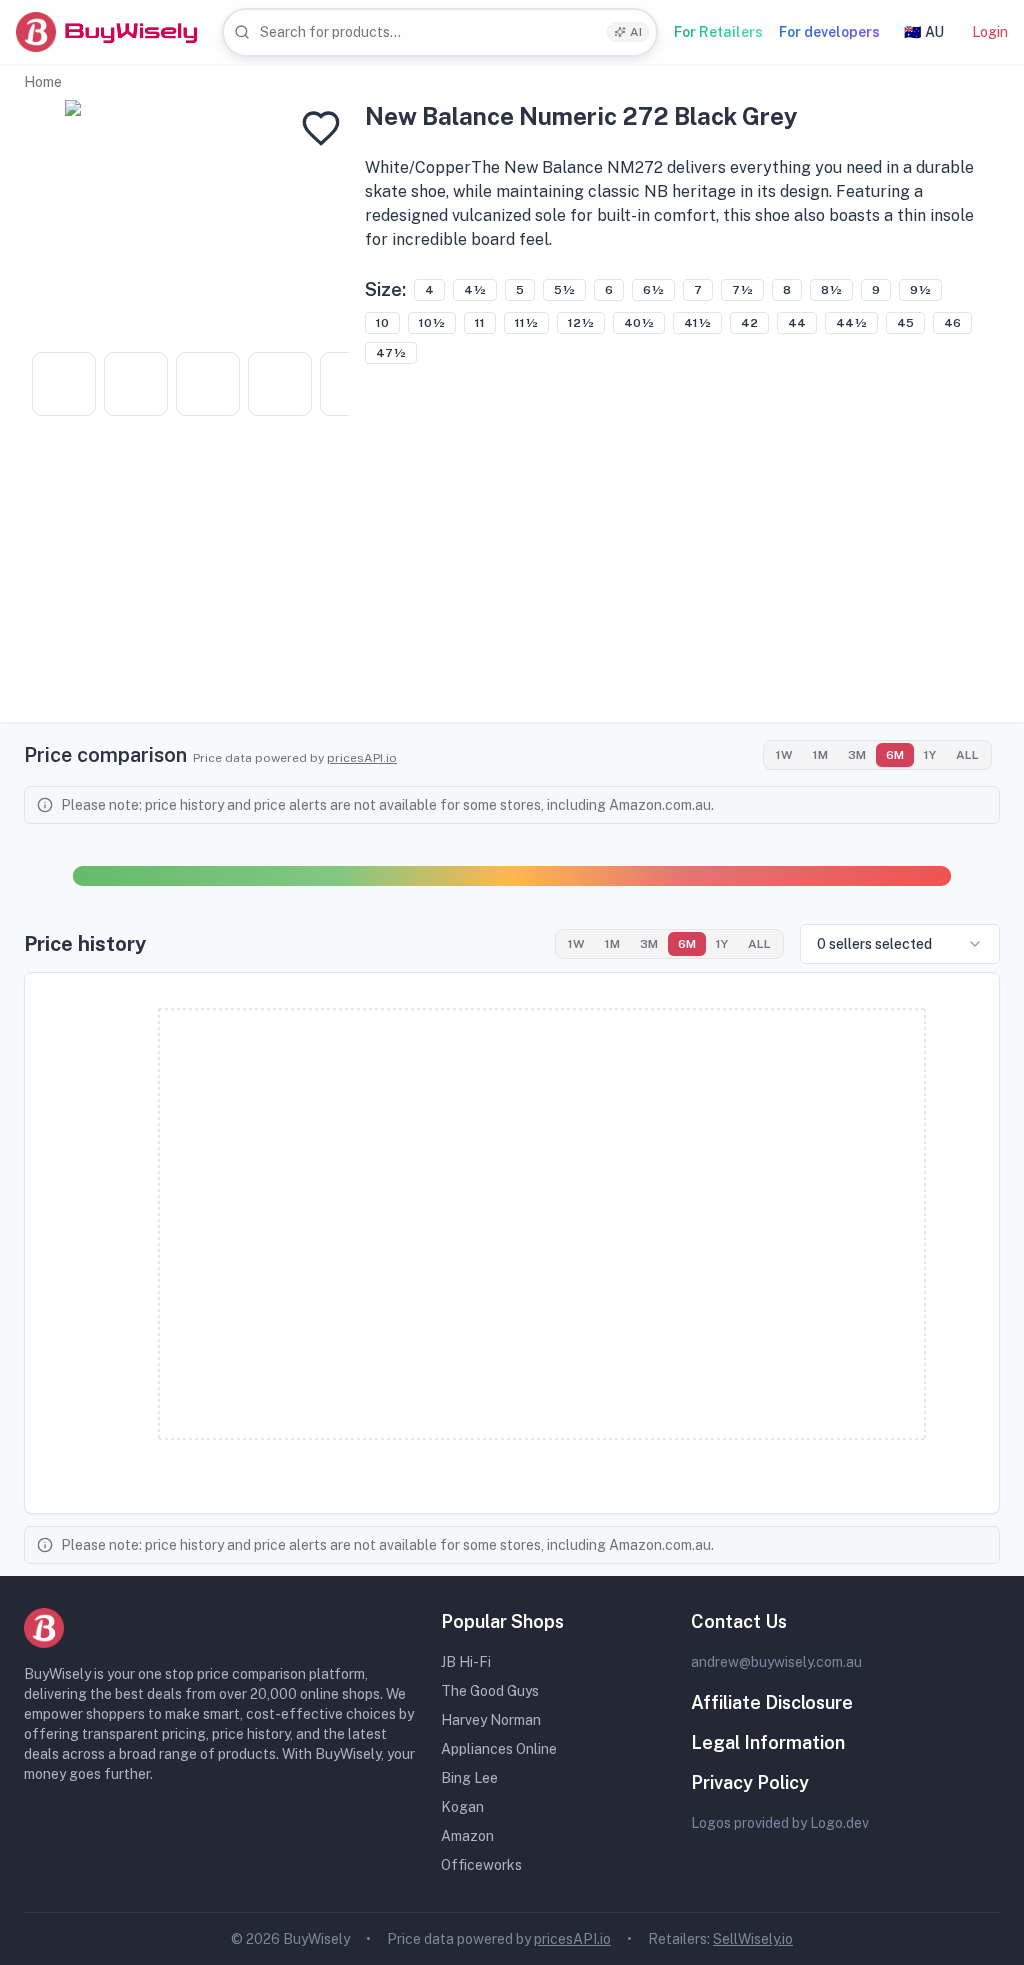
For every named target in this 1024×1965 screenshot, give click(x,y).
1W (784, 755)
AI (636, 32)
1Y (930, 755)
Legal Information (768, 1742)
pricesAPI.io (362, 758)
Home (43, 82)
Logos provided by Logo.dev (780, 1823)
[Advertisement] (512, 582)
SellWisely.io (753, 1939)
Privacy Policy (750, 1782)
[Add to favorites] (321, 128)
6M (895, 755)
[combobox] (440, 32)
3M (857, 755)
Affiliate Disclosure (772, 1702)
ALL (967, 755)
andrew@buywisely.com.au (776, 1662)
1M (820, 755)
